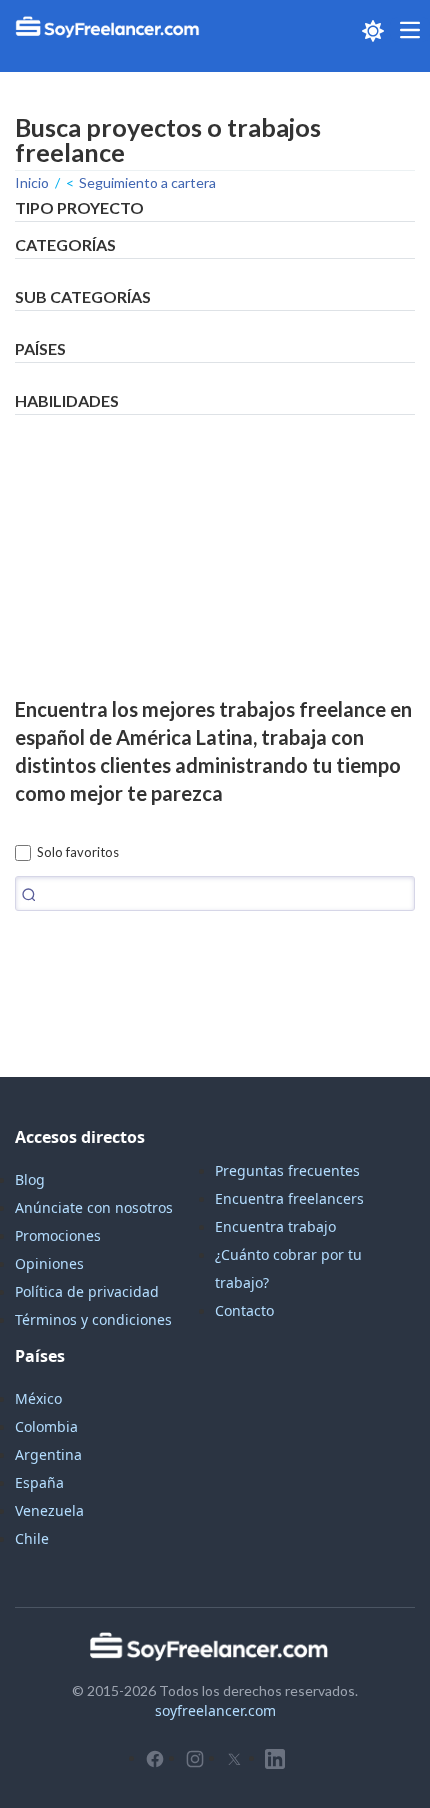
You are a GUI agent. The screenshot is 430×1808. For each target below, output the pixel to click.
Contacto (244, 1310)
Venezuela (49, 1510)
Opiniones (49, 1263)
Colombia (46, 1426)
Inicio (32, 182)
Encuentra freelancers (289, 1198)
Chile (32, 1538)
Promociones (58, 1235)
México (38, 1398)
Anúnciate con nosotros (94, 1207)
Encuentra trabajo (275, 1226)
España (39, 1482)
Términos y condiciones (93, 1319)
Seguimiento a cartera (147, 182)
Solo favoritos (78, 852)
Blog (30, 1179)
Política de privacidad (87, 1291)
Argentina (48, 1454)
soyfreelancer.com (215, 1710)
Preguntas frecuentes (287, 1170)
